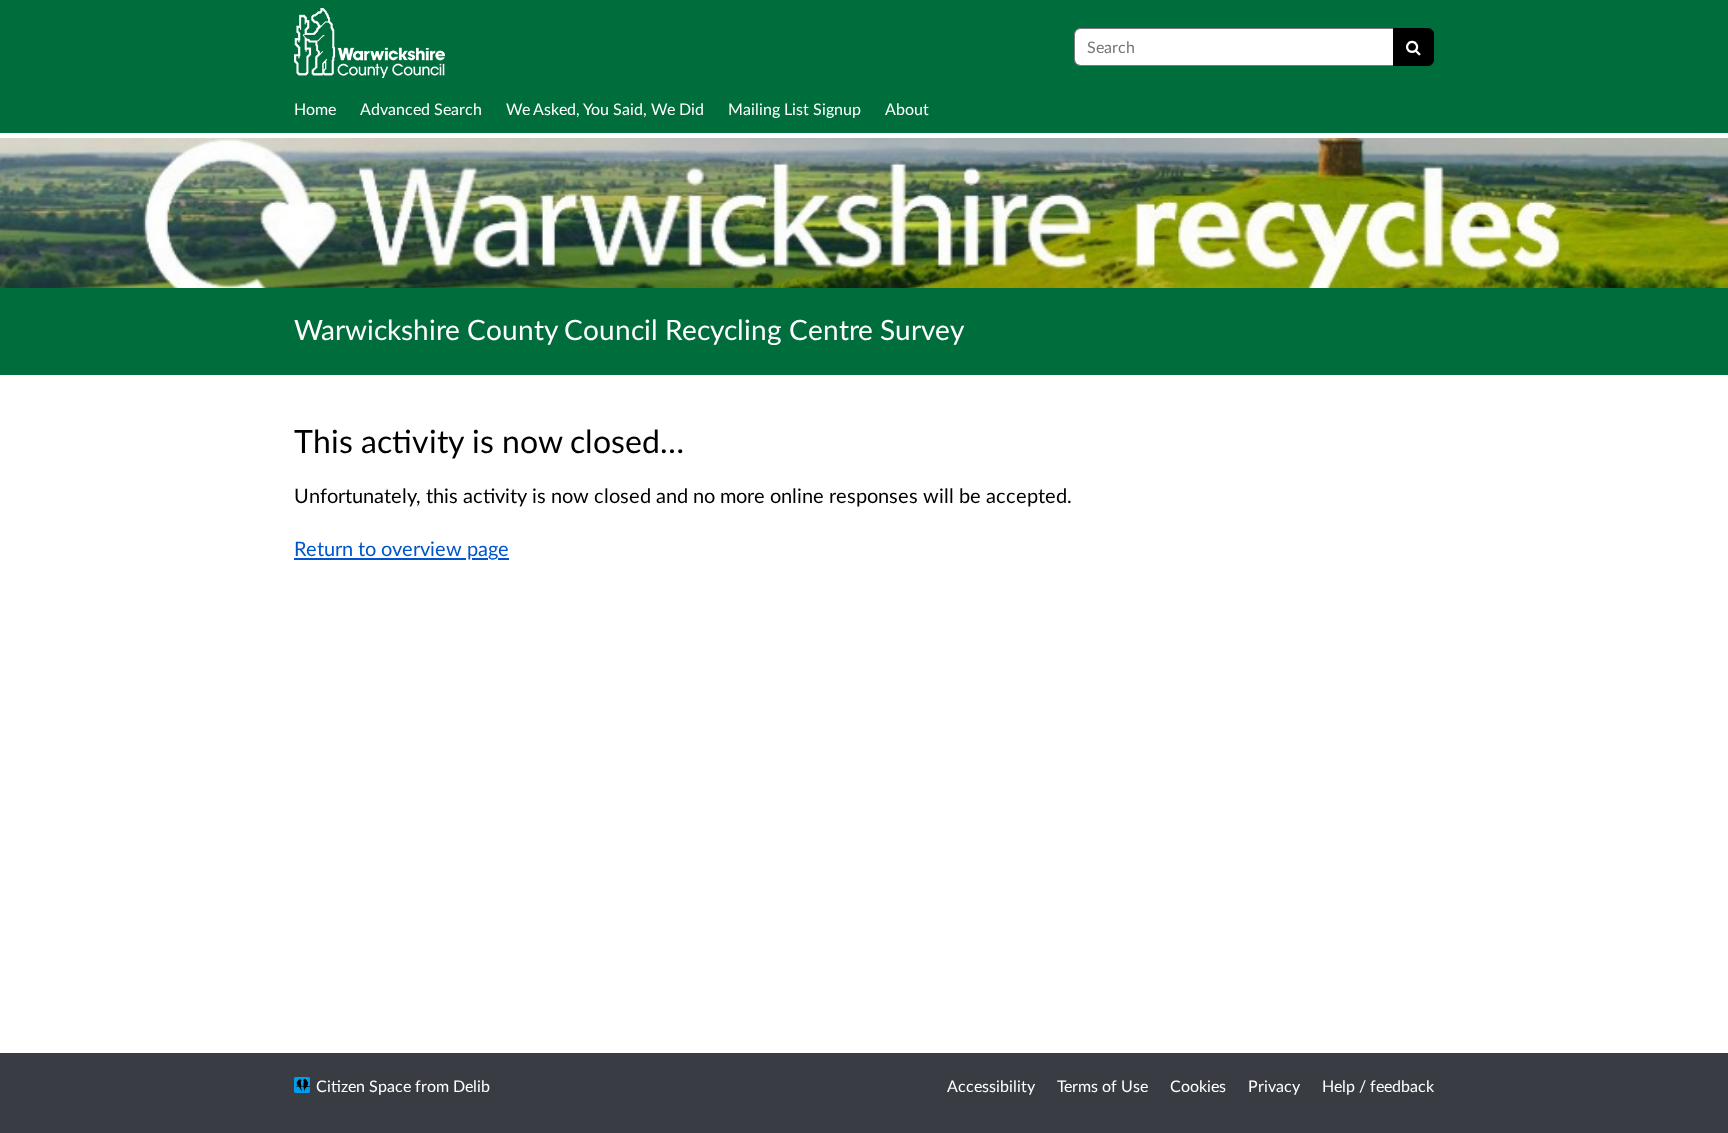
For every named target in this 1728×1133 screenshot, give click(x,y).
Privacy (1274, 1085)
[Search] (1413, 47)
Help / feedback (1378, 1085)
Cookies (1198, 1085)
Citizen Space (363, 1085)
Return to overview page (401, 548)
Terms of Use (1102, 1085)
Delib (471, 1085)
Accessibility (991, 1085)
